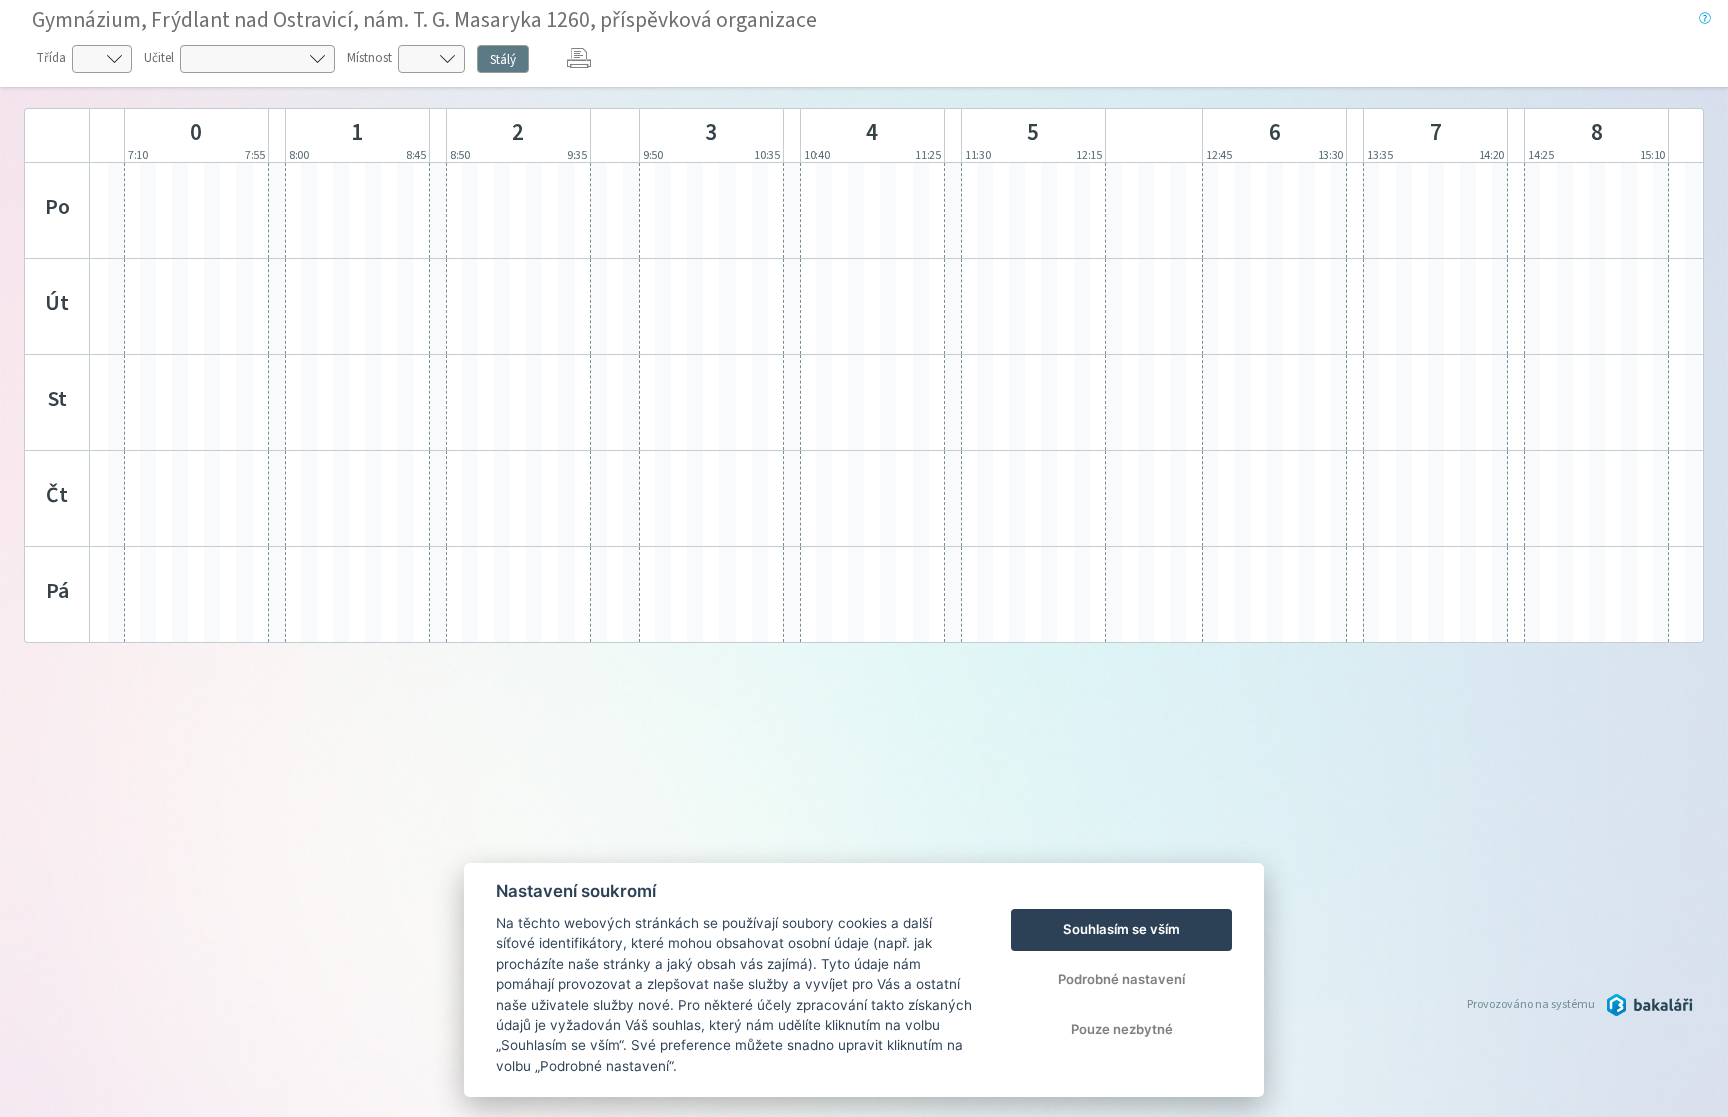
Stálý (503, 60)
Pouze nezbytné (1122, 1029)
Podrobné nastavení (1121, 979)
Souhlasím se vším (1121, 929)
